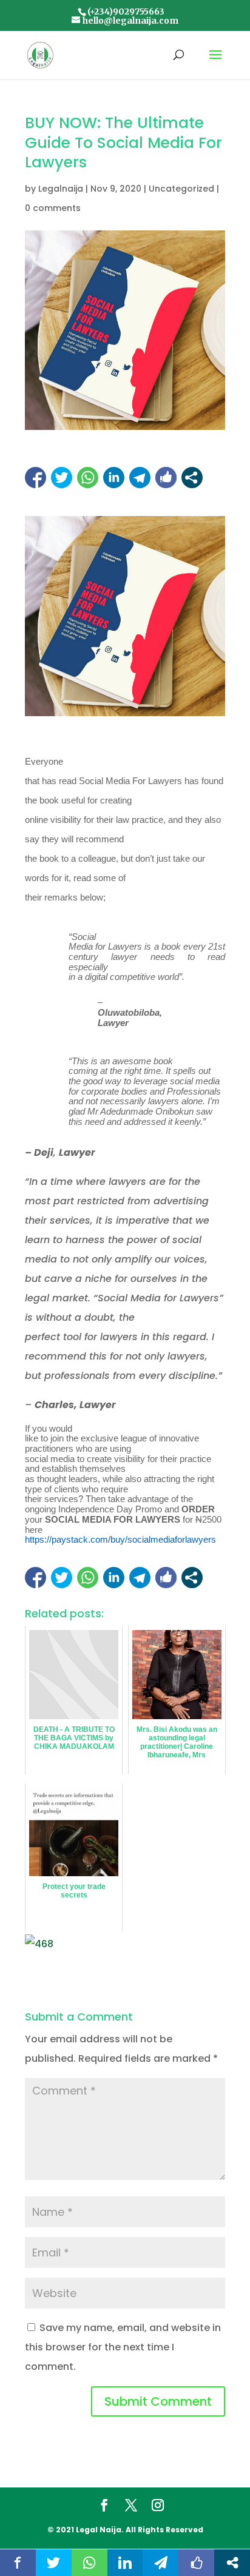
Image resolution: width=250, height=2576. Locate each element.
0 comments (53, 208)
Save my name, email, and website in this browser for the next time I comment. (123, 2347)
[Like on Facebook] (166, 478)
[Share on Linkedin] (114, 478)
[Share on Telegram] (140, 478)
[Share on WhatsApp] (88, 478)
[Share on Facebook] (35, 478)
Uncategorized (181, 189)
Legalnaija (61, 189)
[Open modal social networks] (192, 478)
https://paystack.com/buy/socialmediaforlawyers (120, 1540)
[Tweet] (62, 478)
